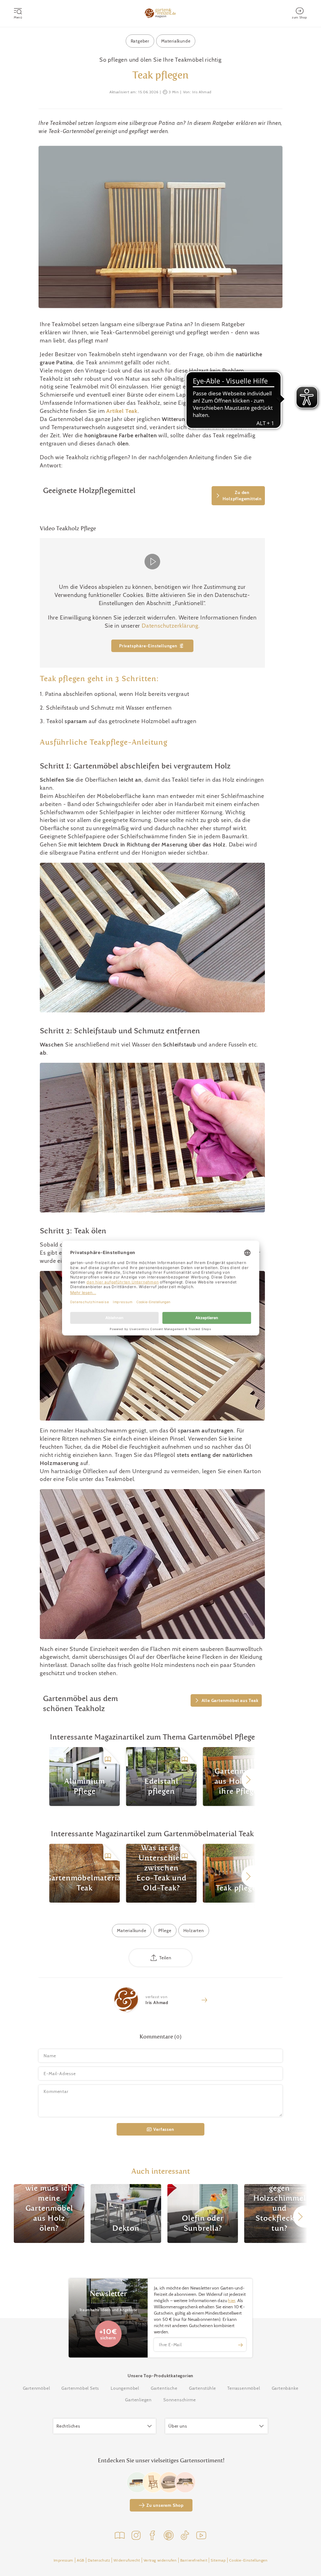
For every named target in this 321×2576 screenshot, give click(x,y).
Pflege (165, 1931)
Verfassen (164, 2129)
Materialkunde (176, 41)
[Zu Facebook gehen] (152, 2536)
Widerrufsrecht (127, 2560)
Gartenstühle (203, 2388)
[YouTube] (201, 2536)
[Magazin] (160, 13)
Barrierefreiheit (194, 2560)
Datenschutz (99, 2560)
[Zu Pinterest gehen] (169, 2536)
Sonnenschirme (179, 2400)
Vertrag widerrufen (160, 2560)
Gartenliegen (138, 2400)
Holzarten (194, 1931)
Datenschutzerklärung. (171, 626)
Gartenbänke (285, 2388)
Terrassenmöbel (244, 2388)
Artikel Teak (122, 411)
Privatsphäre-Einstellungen (148, 646)
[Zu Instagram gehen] (136, 2536)
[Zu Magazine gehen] (120, 2536)
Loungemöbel (125, 2388)
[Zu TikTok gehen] (185, 2536)
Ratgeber (140, 41)
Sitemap (218, 2560)
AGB (81, 2560)
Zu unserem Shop (165, 2505)
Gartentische (164, 2388)
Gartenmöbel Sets (80, 2388)
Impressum (63, 2560)
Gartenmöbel (37, 2388)
